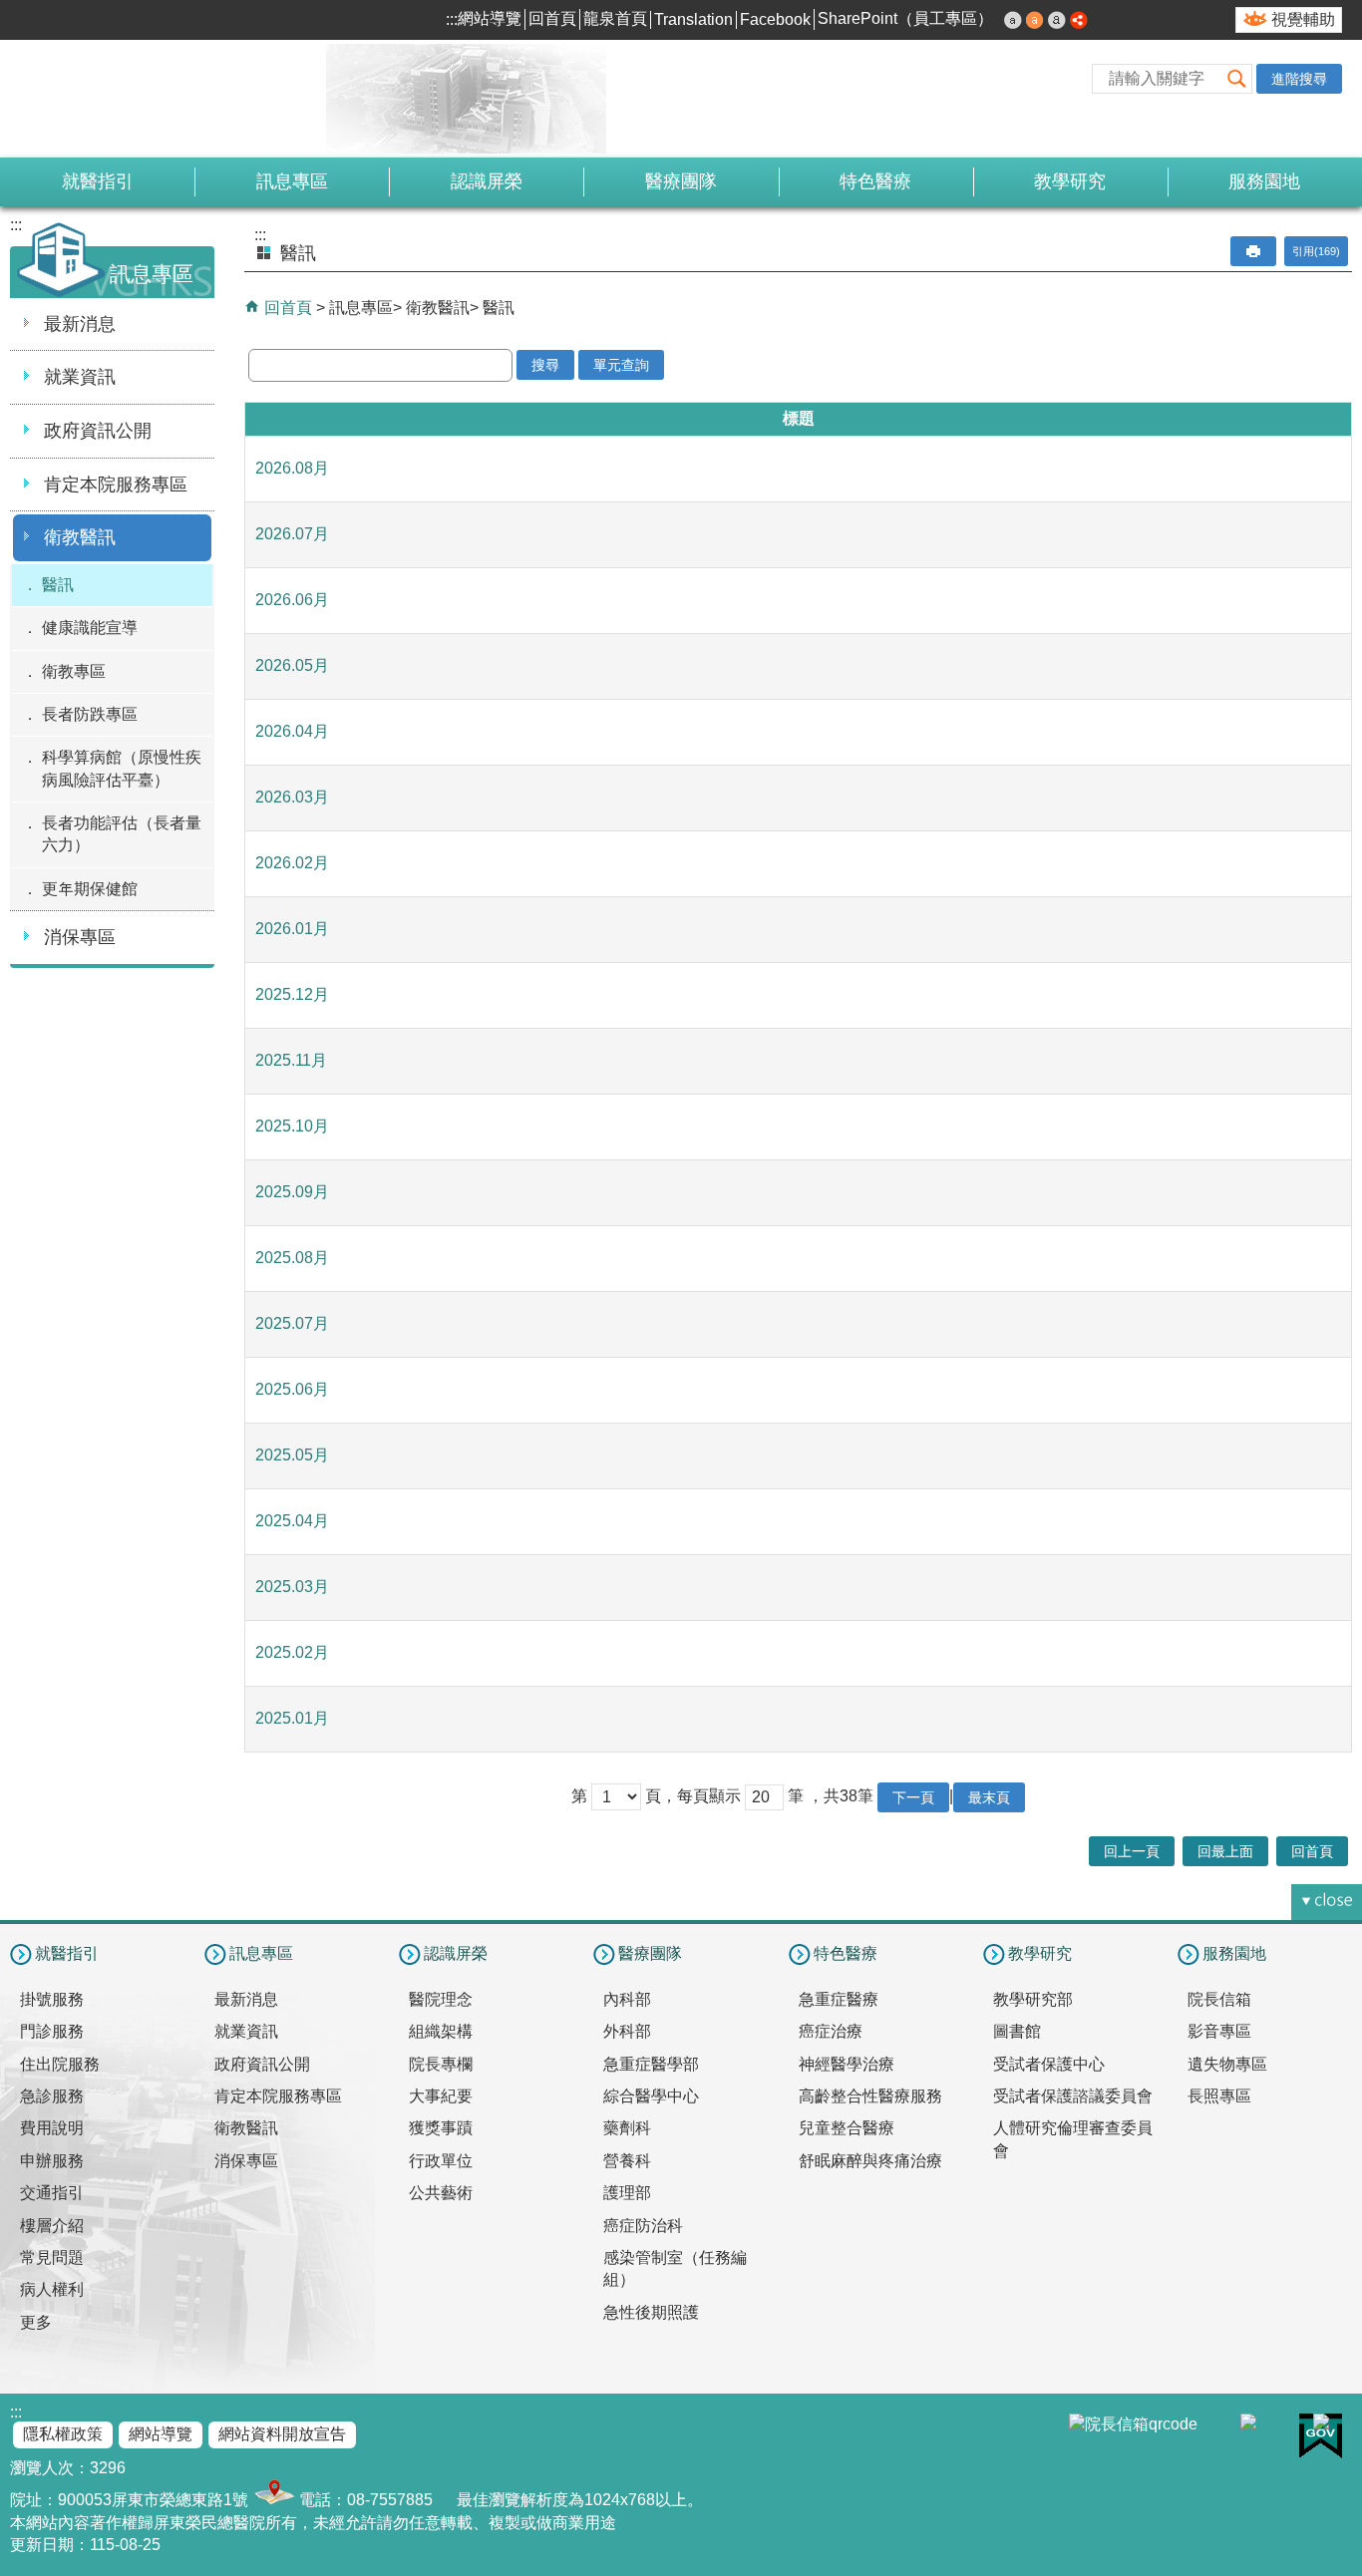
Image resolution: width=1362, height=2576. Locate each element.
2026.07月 (292, 534)
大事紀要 (441, 2096)
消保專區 (80, 937)
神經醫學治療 (847, 2064)
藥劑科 (627, 2128)
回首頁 (552, 18)
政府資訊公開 (98, 431)
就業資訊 (80, 377)
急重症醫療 (839, 1999)
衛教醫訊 (80, 537)
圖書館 (1017, 2031)
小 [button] (1013, 20)
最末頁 (989, 1797)
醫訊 (58, 585)
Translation (693, 19)
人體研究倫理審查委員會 (1073, 2139)
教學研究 (1070, 181)
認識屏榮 (487, 181)
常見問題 (52, 2257)
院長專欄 (441, 2064)
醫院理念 (441, 1999)
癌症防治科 (643, 2226)
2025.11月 (291, 1060)
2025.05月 (292, 1455)
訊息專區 (292, 181)
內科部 (627, 1999)
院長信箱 (1219, 1999)
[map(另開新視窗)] (272, 2500)
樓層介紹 (52, 2226)
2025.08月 (292, 1258)
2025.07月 (292, 1323)
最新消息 (80, 324)
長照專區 (1219, 2096)
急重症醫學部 (651, 2064)
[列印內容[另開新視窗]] (1253, 251)
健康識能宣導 (90, 628)
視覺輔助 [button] (1303, 19)
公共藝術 (441, 2193)
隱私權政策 (63, 2434)
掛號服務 (52, 1999)
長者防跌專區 (90, 714)
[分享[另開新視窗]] (1079, 20)
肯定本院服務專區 (116, 484)
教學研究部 (1033, 1999)
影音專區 (1219, 2031)
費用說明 (52, 2128)
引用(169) (1316, 251)
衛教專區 (74, 671)
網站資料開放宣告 (282, 2434)
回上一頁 (1132, 1851)
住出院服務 (60, 2064)
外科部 (627, 2031)
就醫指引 (98, 181)
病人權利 (52, 2289)
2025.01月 (292, 1718)
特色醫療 (875, 181)
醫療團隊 (681, 181)
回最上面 (1225, 1851)
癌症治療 (831, 2031)
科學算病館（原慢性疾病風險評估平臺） (122, 768)
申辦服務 (52, 2161)
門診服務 (52, 2031)
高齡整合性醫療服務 (870, 2096)
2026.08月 (292, 468)
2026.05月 (292, 665)
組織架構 (441, 2031)
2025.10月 (292, 1126)
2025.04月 (292, 1521)
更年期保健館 (90, 889)
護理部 (627, 2193)
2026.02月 (292, 863)
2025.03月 (292, 1587)
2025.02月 (292, 1652)
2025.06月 (292, 1389)
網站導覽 (490, 18)
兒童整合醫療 (847, 2128)
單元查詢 (621, 365)
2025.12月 (292, 994)
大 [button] (1057, 20)
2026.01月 (292, 929)
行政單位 (441, 2161)
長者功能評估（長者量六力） (122, 834)
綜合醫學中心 (651, 2096)
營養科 (627, 2161)
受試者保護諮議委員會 (1073, 2096)
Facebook (775, 19)
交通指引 (52, 2193)
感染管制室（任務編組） (675, 2268)
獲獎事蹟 (441, 2128)
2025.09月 (292, 1192)
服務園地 (1264, 181)
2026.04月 (292, 731)
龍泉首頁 (615, 18)
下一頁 (913, 1797)
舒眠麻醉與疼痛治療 (870, 2161)
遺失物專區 (1227, 2064)
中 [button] (1035, 20)
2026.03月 (292, 797)
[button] (1236, 78)
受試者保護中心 (1049, 2064)
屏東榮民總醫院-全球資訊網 (224, 99)
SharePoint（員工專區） (905, 18)
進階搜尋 (1299, 79)
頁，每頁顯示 (693, 1796)
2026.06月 (292, 600)
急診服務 (52, 2096)
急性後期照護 (651, 2312)
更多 (36, 2322)
